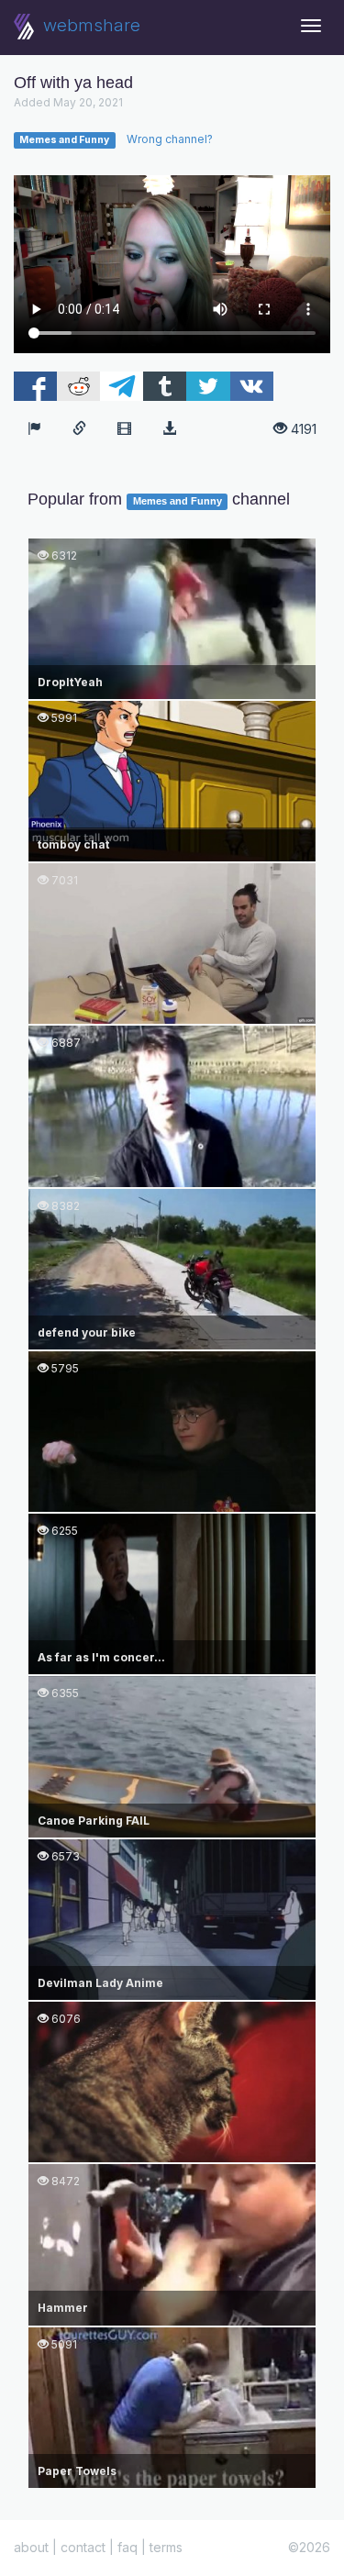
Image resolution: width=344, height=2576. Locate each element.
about (31, 2547)
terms (166, 2547)
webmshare (89, 25)
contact (83, 2547)
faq (128, 2547)
